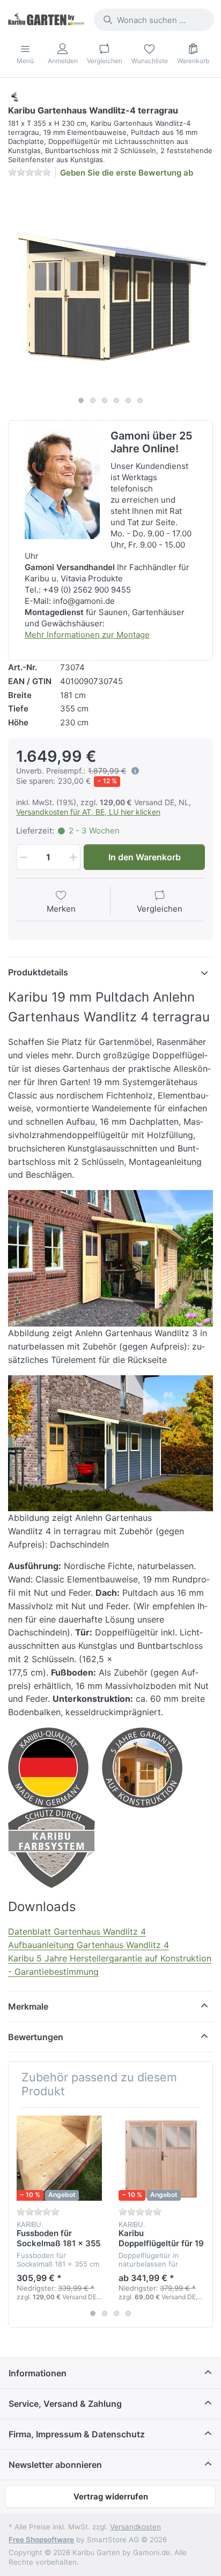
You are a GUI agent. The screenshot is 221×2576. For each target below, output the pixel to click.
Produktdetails (38, 972)
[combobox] (154, 20)
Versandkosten (135, 2527)
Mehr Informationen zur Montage (87, 635)
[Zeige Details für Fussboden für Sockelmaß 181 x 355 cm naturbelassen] (59, 2158)
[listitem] (110, 289)
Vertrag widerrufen (111, 2497)
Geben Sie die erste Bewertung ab (127, 173)
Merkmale (28, 2006)
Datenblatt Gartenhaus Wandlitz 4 (77, 1931)
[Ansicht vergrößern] (110, 289)
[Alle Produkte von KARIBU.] (14, 96)
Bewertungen (36, 2037)
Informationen (38, 2373)
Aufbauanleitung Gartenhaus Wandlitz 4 (89, 1945)
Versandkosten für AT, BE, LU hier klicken (88, 812)
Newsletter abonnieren (55, 2465)
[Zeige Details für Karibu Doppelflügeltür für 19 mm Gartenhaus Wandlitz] (161, 2158)
